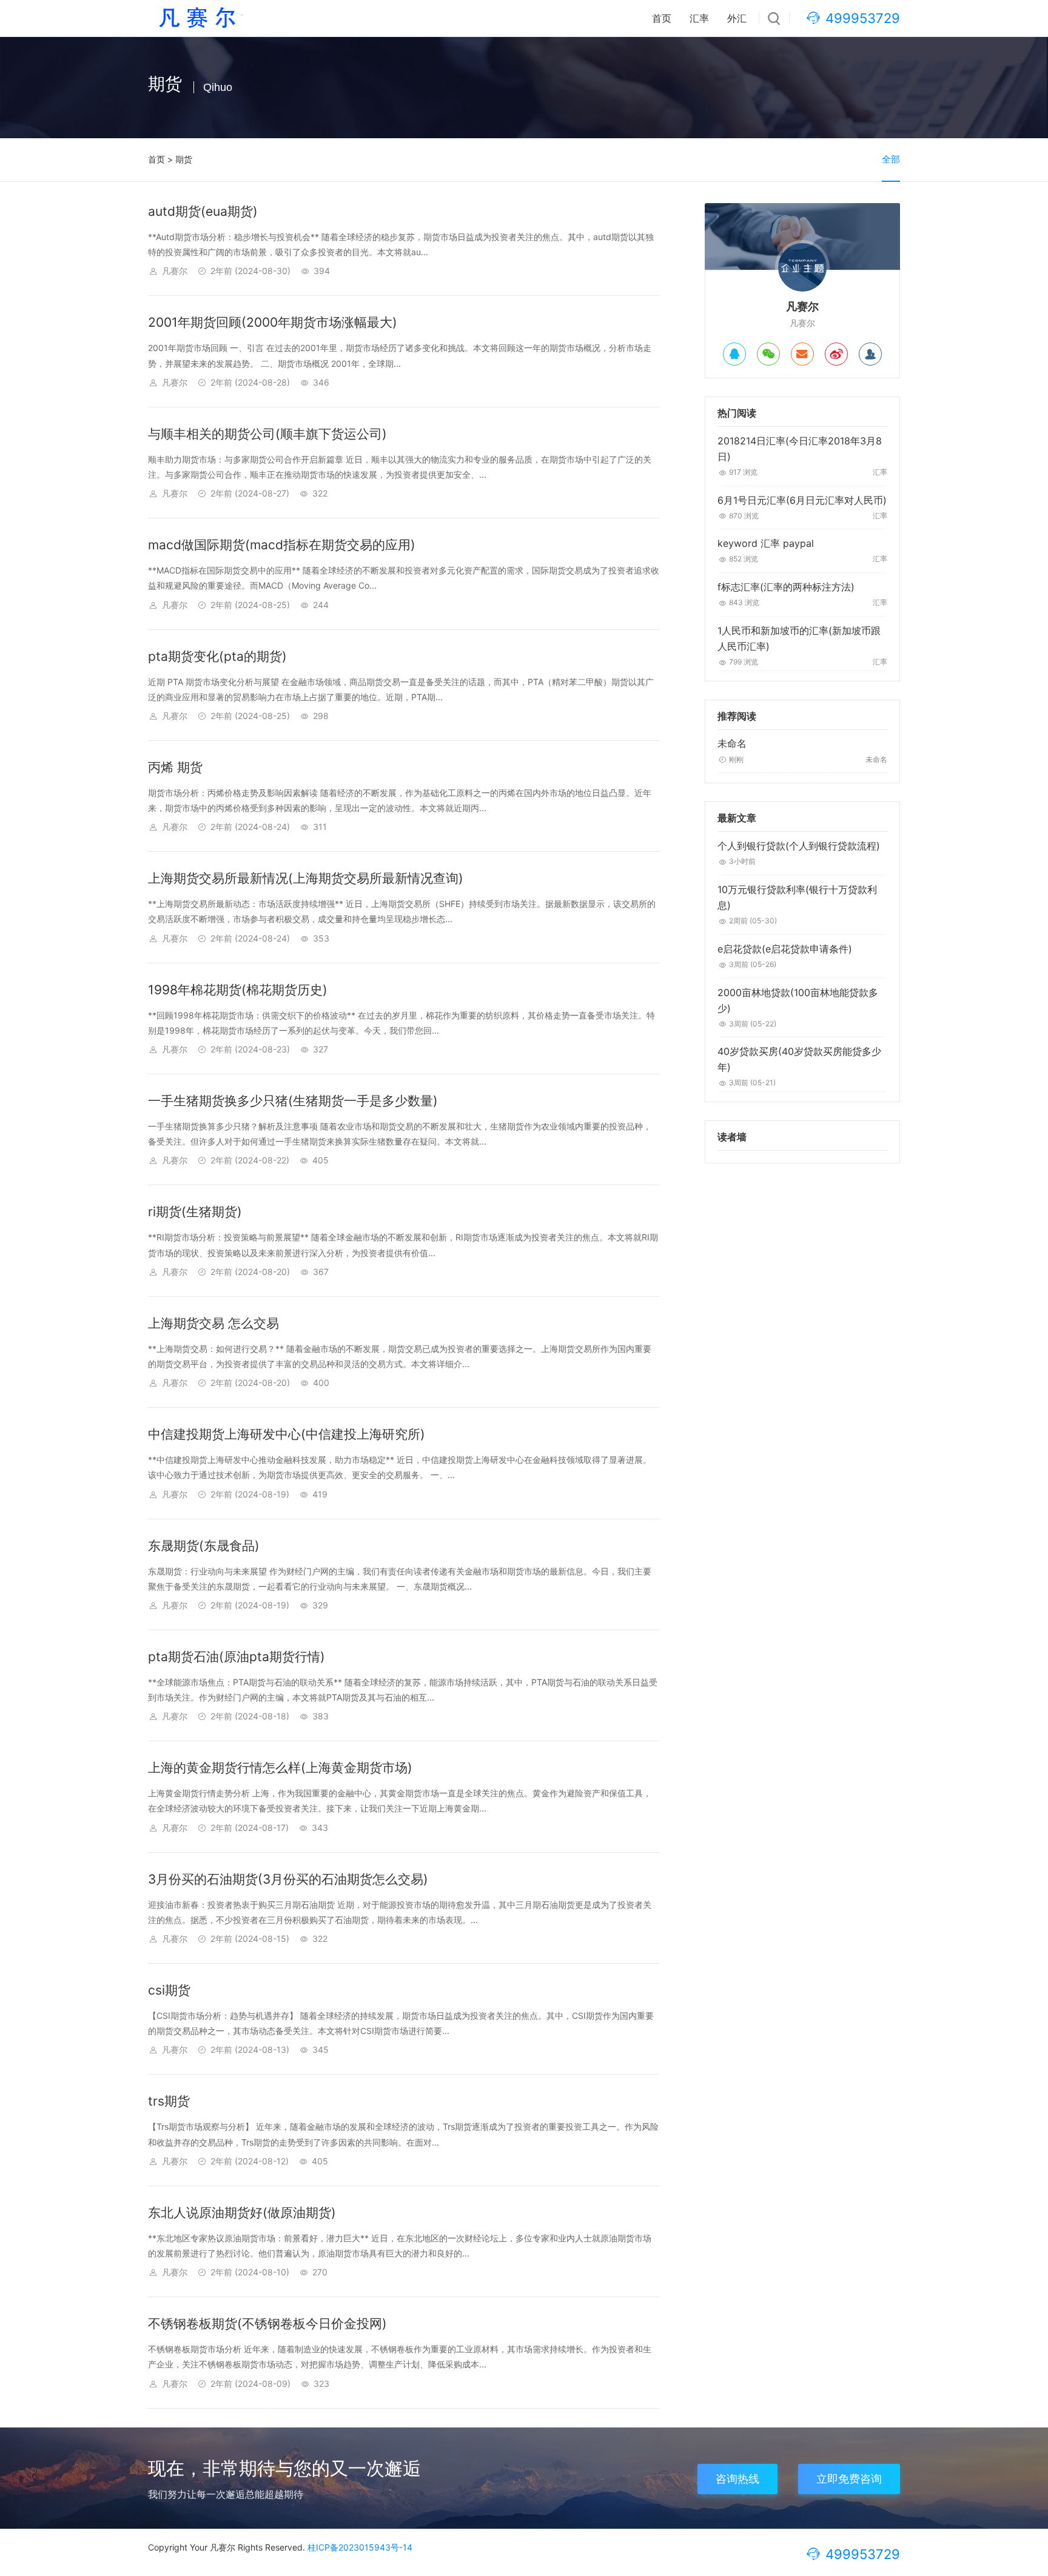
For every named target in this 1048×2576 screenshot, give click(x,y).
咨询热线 (737, 2479)
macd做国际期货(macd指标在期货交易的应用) (282, 545)
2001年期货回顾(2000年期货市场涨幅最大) (273, 322)
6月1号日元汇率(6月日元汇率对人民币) (802, 500)
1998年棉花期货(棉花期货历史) (238, 990)
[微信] (768, 354)
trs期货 (169, 2101)
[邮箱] (802, 354)
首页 (662, 18)
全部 (891, 159)
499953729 (863, 18)
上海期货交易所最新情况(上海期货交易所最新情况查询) (306, 878)
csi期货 (169, 1990)
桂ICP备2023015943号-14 (360, 2547)
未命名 (732, 743)
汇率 (699, 18)
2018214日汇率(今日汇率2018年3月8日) (800, 449)
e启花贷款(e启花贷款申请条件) (785, 949)
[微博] (836, 354)
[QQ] (734, 354)
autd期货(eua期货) (203, 211)
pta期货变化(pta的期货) (217, 656)
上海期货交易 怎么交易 (213, 1323)
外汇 (737, 18)
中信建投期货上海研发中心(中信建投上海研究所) (287, 1434)
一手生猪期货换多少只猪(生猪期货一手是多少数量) (293, 1101)
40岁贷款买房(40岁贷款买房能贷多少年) (799, 1059)
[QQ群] (870, 354)
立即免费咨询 (849, 2479)
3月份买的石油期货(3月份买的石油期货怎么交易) (288, 1879)
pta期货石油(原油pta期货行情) (237, 1657)
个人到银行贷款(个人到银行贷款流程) (799, 846)
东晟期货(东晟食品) (204, 1546)
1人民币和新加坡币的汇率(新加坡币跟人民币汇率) (799, 638)
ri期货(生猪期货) (195, 1212)
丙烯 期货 (175, 767)
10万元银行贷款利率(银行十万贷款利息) (797, 897)
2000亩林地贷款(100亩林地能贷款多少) (798, 1000)
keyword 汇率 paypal (766, 543)
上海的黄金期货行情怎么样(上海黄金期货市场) (280, 1768)
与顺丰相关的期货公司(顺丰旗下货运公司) (267, 434)
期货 (184, 159)
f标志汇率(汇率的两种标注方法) (786, 587)
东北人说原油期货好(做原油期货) (242, 2213)
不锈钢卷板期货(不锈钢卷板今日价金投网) (267, 2323)
